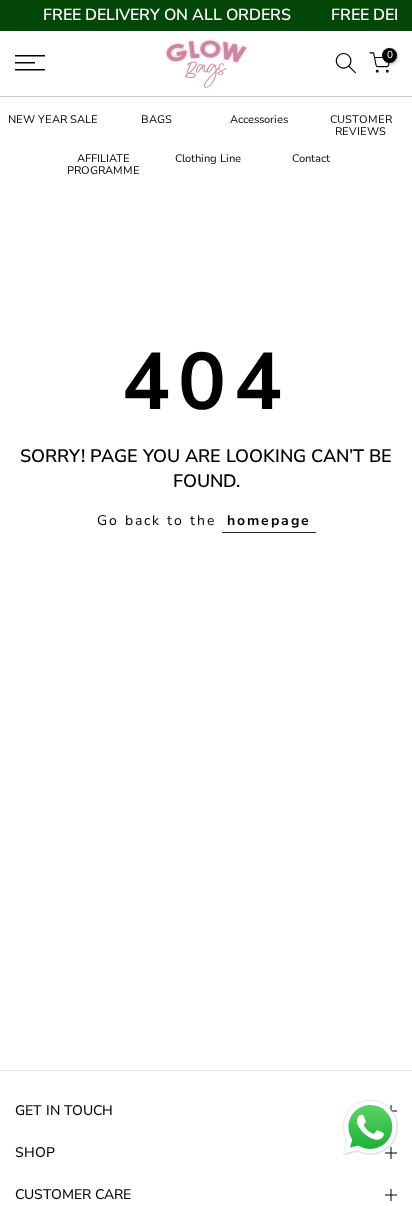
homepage (269, 520)
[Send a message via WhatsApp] (370, 1127)
